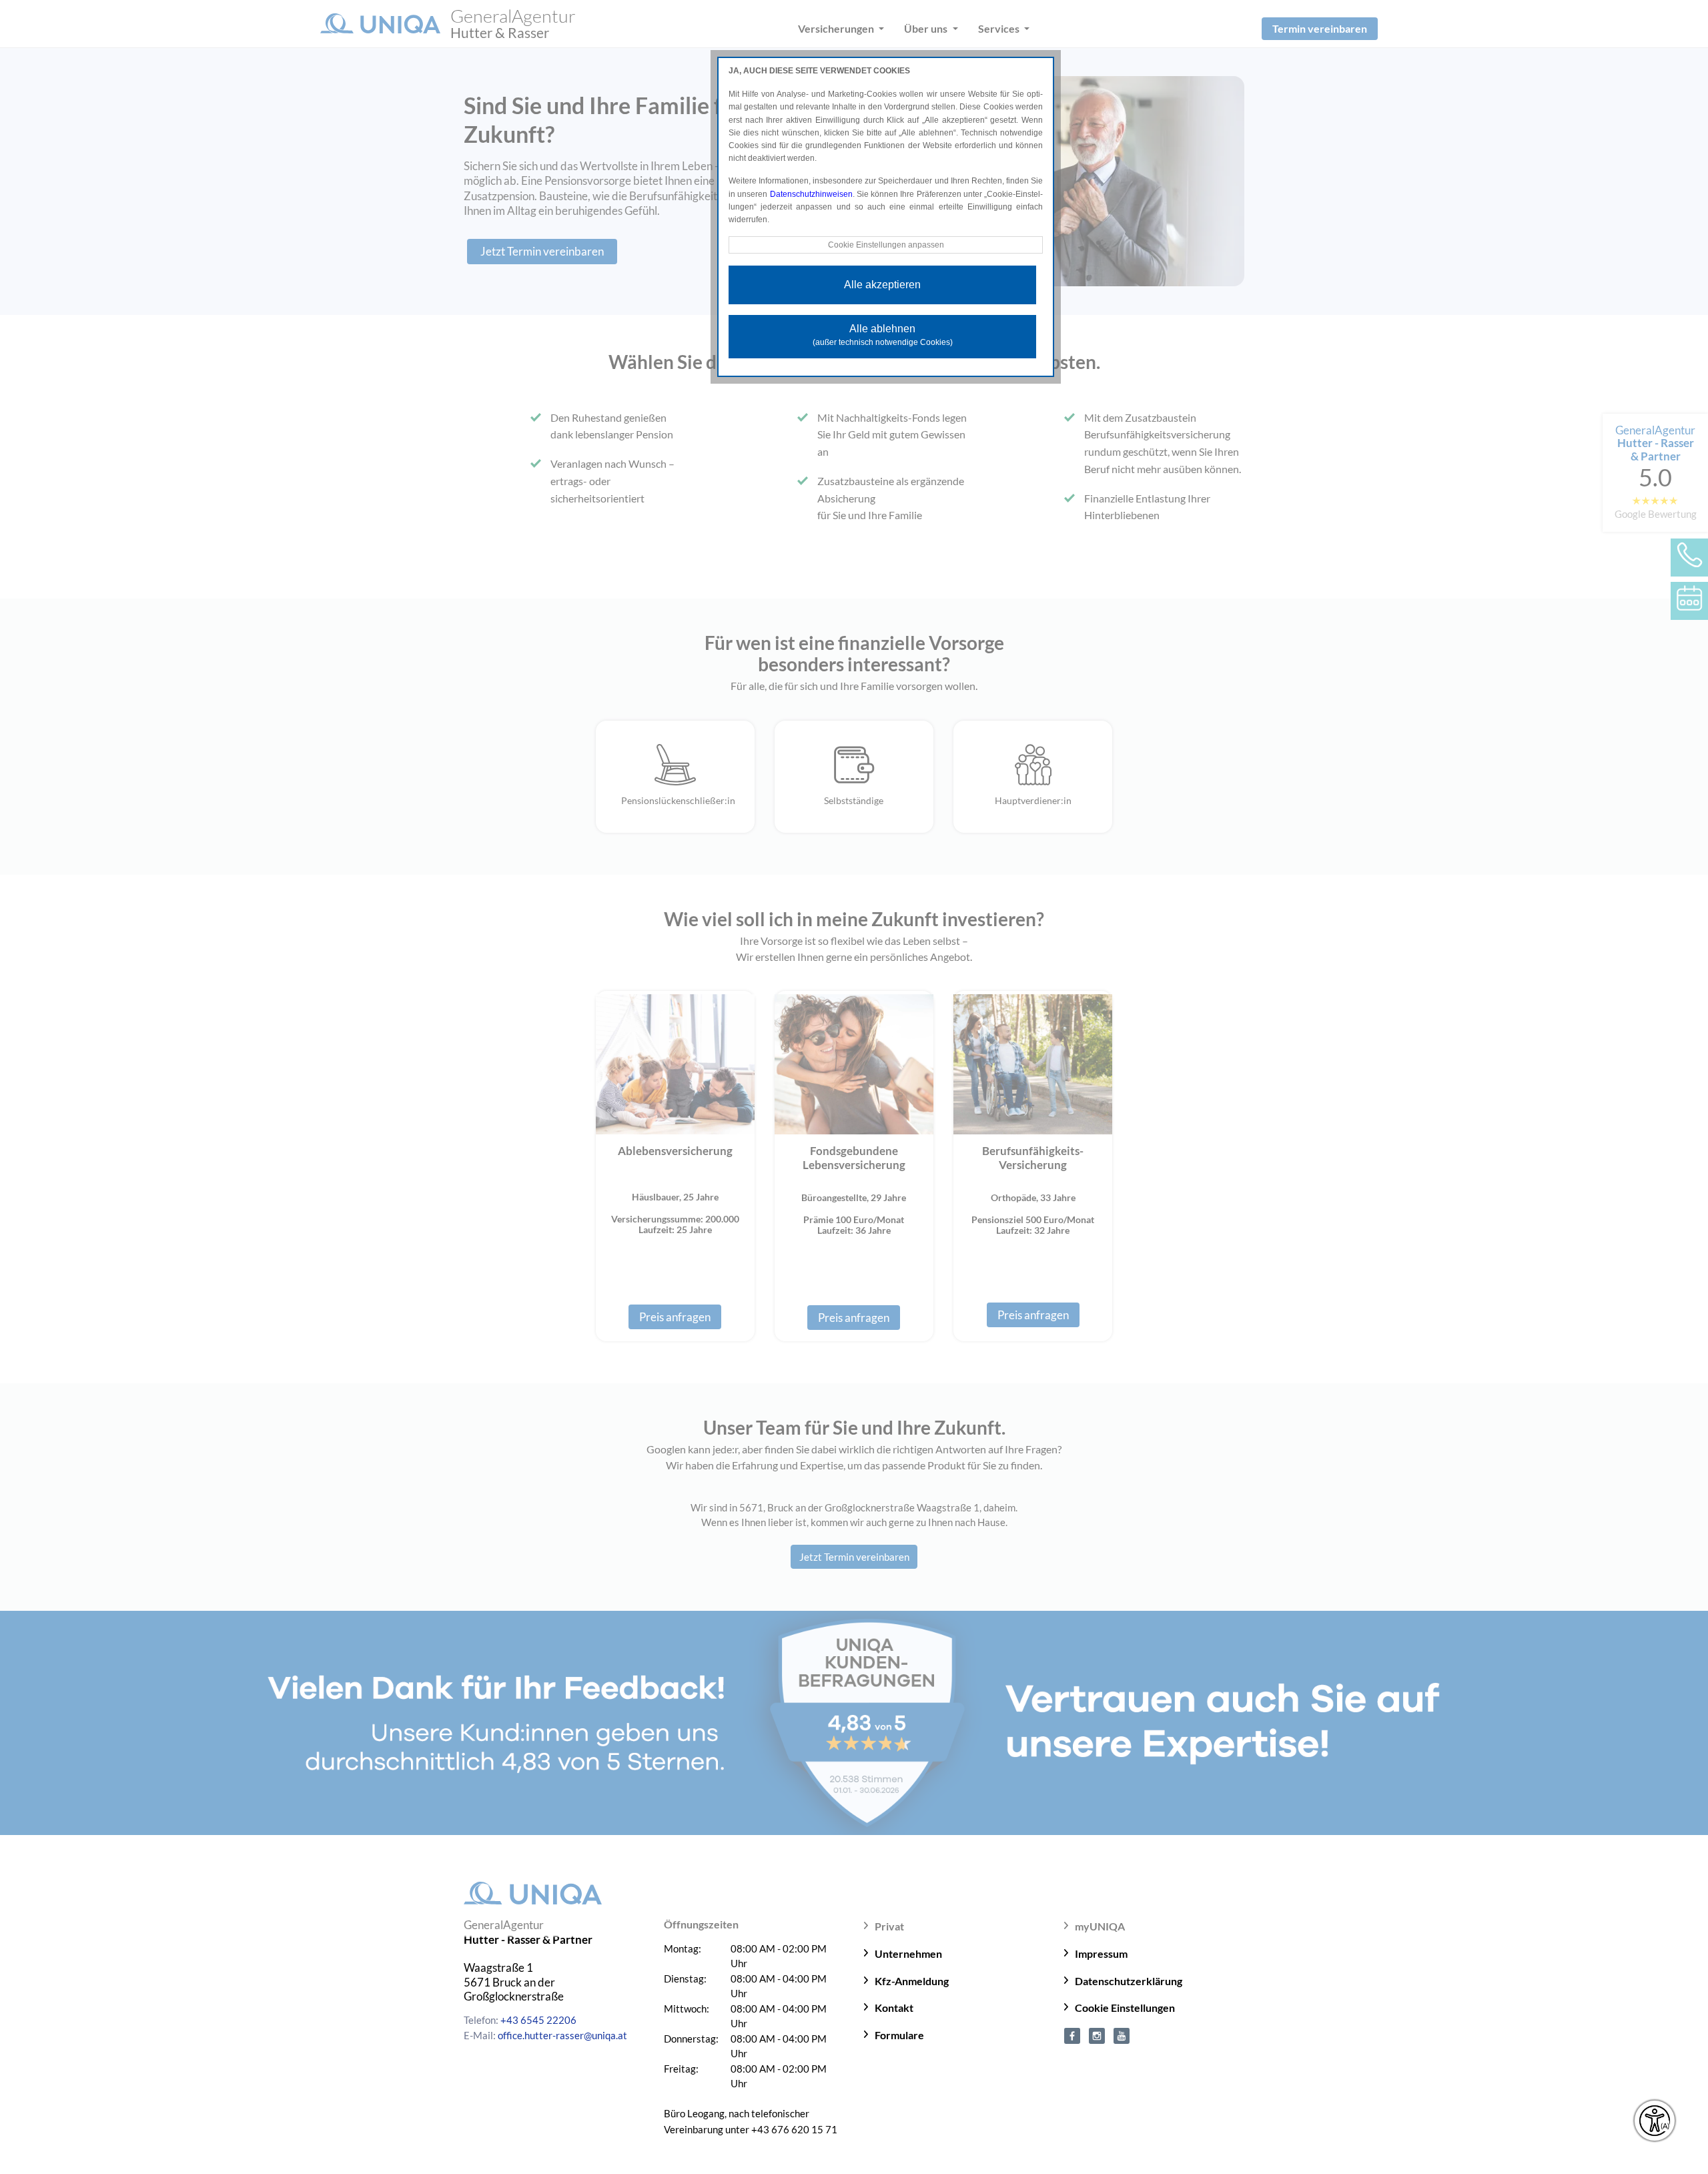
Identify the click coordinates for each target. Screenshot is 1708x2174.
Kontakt (894, 2008)
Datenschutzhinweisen (811, 194)
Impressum (1101, 1953)
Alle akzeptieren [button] (882, 285)
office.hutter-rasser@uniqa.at (562, 2035)
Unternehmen (908, 1953)
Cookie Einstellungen (1125, 2008)
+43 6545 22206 (538, 2020)
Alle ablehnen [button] (883, 335)
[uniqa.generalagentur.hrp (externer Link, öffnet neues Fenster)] (1072, 2035)
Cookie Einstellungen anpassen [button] (886, 245)
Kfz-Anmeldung (912, 1981)
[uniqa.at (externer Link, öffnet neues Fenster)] (1097, 2035)
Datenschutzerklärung (1129, 1981)
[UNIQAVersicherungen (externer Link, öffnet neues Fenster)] (1122, 2035)
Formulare (899, 2035)
